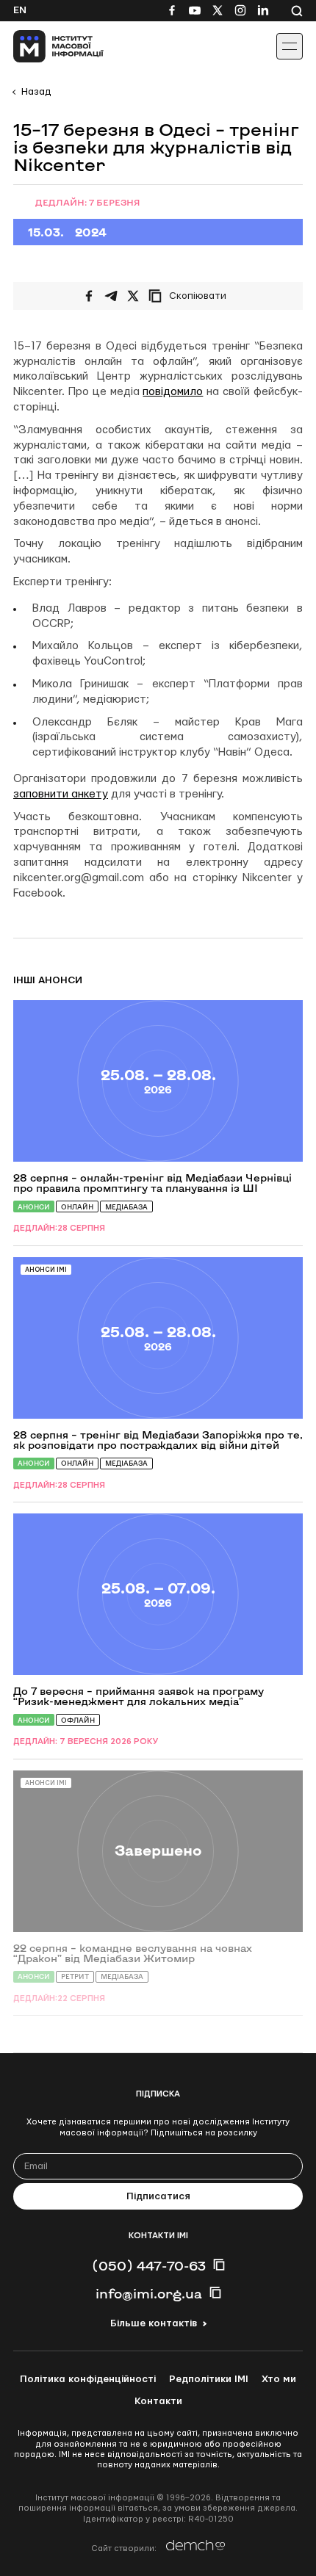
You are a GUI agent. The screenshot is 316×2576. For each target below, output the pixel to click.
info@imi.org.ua (149, 2293)
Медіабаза (126, 1207)
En (20, 10)
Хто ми (279, 2379)
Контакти (158, 2401)
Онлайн (77, 1207)
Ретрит (75, 1976)
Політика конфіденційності (88, 2379)
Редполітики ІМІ (209, 2379)
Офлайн (78, 1720)
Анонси (34, 1207)
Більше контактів (154, 2323)
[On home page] (44, 46)
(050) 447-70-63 (149, 2265)
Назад (36, 92)
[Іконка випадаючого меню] (290, 46)
